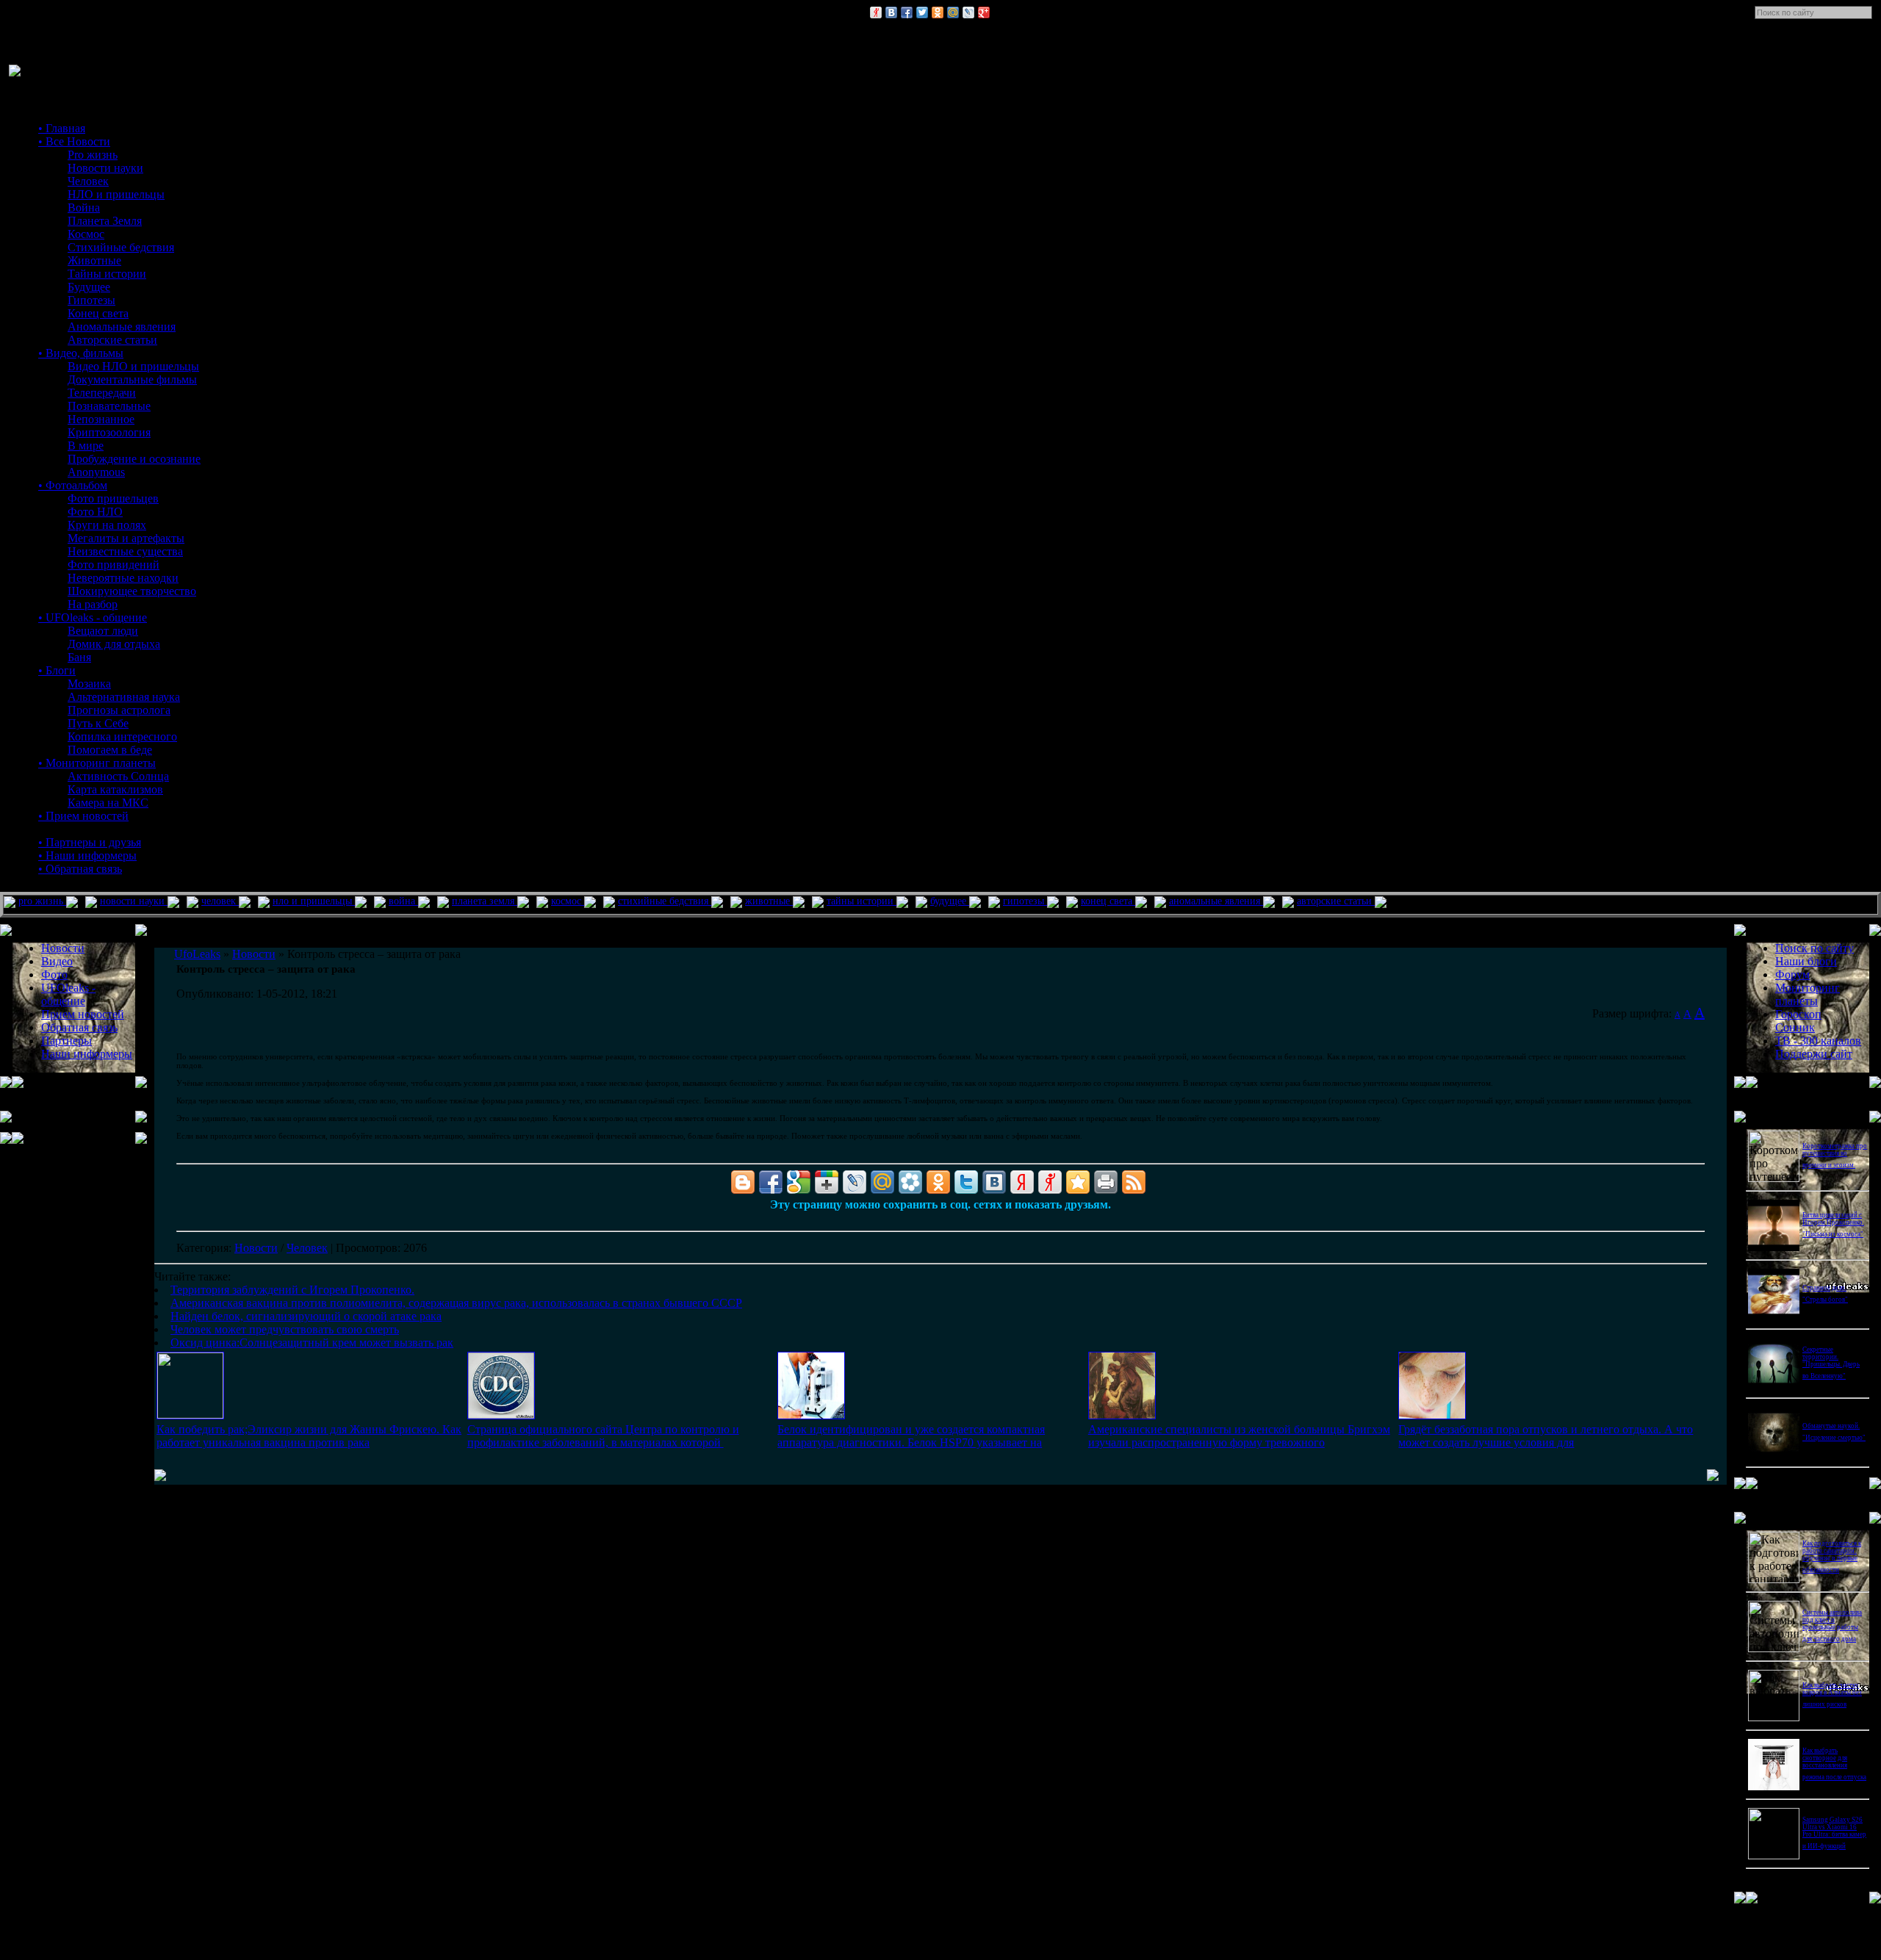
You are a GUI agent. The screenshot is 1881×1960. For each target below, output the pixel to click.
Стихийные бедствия (121, 247)
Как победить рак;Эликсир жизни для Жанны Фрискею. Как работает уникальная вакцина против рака (309, 1436)
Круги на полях (107, 525)
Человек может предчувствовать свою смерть (285, 1329)
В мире (86, 446)
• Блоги (57, 670)
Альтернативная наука (124, 697)
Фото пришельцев (113, 498)
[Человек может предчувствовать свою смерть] (1122, 1415)
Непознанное (101, 419)
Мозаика (89, 684)
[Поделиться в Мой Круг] (910, 1182)
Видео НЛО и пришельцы (133, 366)
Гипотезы (91, 300)
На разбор (93, 604)
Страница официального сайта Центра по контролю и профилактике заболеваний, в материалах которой (603, 1436)
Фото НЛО (95, 512)
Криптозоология (109, 432)
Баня (79, 657)
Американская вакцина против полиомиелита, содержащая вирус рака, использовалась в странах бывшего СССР (456, 1303)
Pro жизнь (93, 155)
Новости (256, 1248)
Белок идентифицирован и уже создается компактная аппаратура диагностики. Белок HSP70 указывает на (911, 1436)
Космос (86, 234)
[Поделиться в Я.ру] (876, 12)
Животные (94, 260)
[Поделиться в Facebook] (907, 12)
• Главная (62, 128)
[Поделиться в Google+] (984, 12)
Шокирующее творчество (132, 591)
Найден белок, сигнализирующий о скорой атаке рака (306, 1316)
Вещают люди (103, 631)
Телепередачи (102, 393)
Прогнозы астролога (119, 710)
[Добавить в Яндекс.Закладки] (1022, 1182)
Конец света (98, 313)
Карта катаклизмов (115, 789)
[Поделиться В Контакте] (891, 12)
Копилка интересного (122, 736)
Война (84, 208)
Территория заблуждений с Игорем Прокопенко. (292, 1290)
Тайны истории (107, 274)
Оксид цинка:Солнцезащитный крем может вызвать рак (312, 1343)
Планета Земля (105, 221)
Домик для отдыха (114, 644)
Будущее (89, 287)
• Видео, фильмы (81, 353)
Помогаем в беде (110, 750)
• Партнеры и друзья (90, 842)
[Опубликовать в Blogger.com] (743, 1182)
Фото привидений (114, 565)
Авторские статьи (112, 340)
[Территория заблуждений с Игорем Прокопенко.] (190, 1415)
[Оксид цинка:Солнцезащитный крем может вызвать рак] (1432, 1415)
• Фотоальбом (73, 485)
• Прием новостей (83, 816)
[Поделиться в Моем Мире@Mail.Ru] (953, 12)
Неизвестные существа (125, 551)
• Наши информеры (87, 855)
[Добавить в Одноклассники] (938, 12)
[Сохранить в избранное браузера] (1078, 1182)
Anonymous (96, 472)
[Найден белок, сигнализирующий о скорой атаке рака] (811, 1415)
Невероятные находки (123, 578)
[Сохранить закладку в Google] (799, 1182)
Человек (88, 181)
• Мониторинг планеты (97, 763)
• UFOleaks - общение (93, 617)
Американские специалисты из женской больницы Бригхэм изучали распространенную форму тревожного (1239, 1436)
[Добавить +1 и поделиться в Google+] (827, 1182)
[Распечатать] (1106, 1182)
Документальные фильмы (132, 379)
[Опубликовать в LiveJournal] (968, 12)
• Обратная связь (80, 869)
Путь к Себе (98, 723)
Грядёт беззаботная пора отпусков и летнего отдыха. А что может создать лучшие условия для (1546, 1436)
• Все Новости (74, 141)
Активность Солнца (118, 776)
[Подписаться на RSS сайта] (1134, 1182)
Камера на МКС (108, 803)
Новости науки (105, 168)
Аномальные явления (122, 327)
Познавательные (109, 406)
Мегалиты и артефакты (126, 538)
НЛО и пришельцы (116, 194)
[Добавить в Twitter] (922, 12)
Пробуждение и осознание (134, 459)
